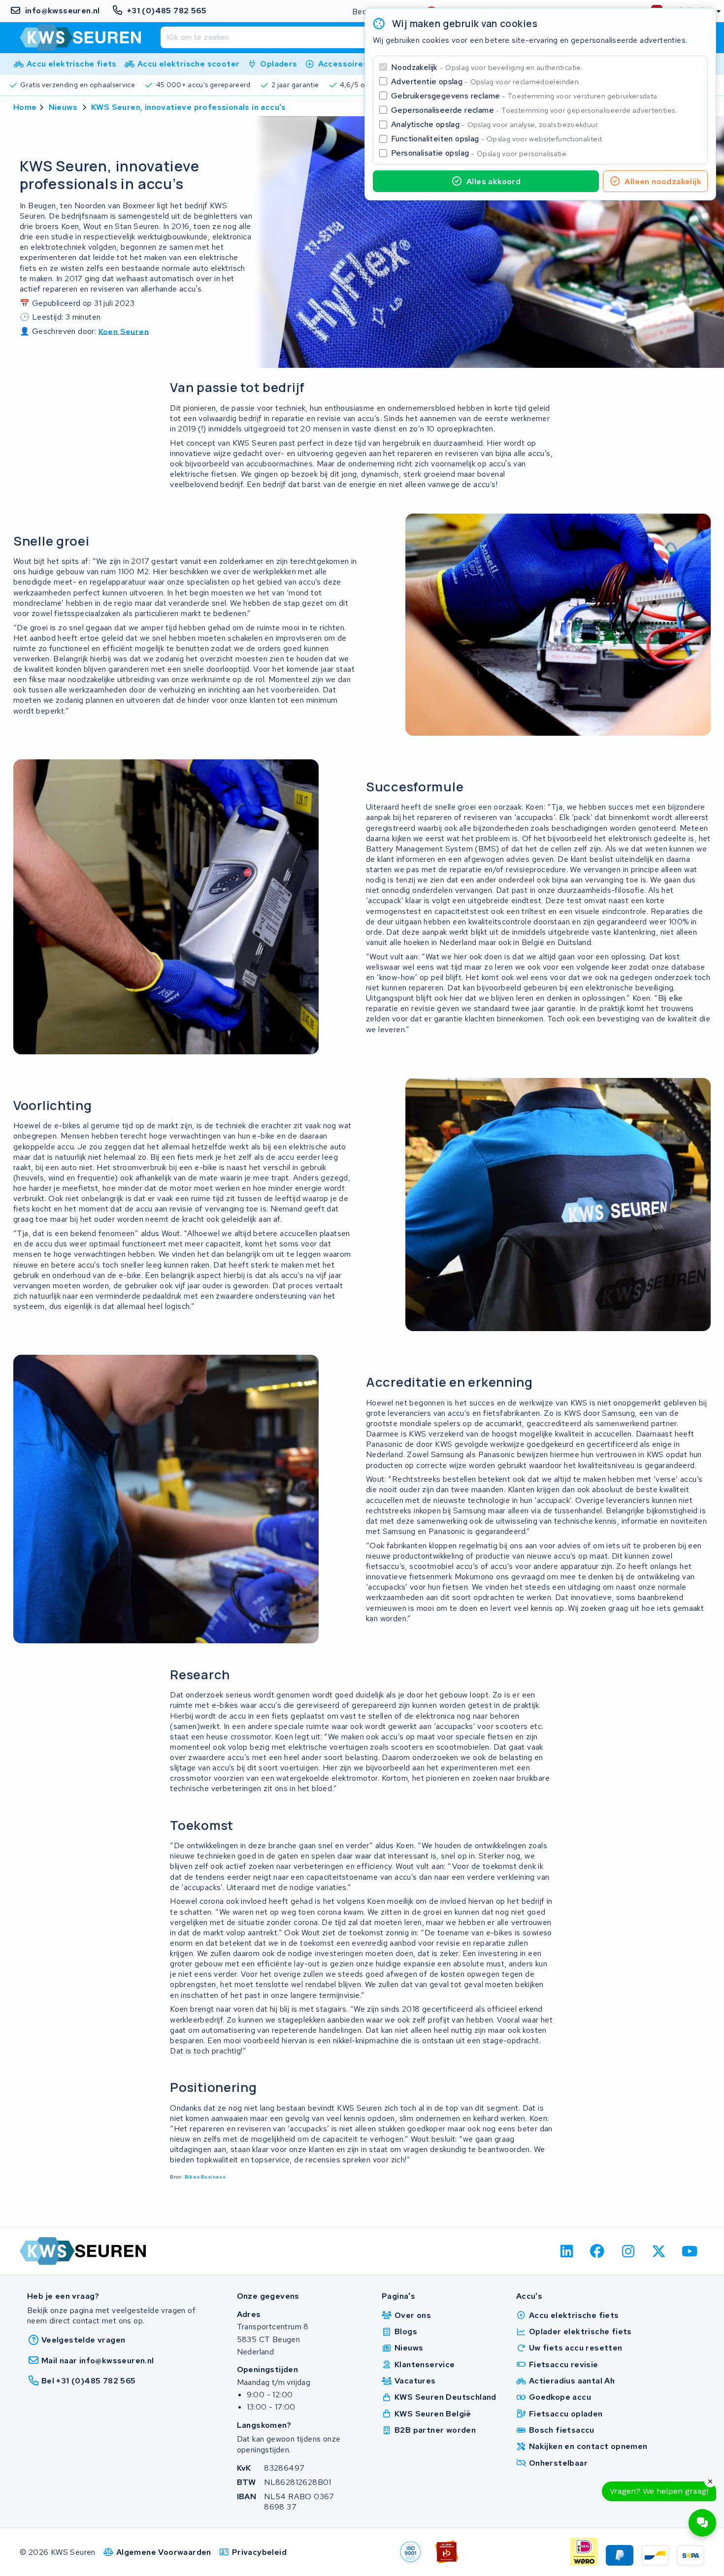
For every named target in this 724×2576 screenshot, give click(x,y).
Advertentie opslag (486, 82)
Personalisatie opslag (480, 153)
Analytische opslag (495, 124)
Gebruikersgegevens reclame (525, 96)
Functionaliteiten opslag (497, 139)
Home (25, 107)
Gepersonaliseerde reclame (534, 110)
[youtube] (690, 2251)
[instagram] (628, 2251)
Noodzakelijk (487, 67)
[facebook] (598, 2251)
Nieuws (63, 107)
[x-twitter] (659, 2251)
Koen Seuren (124, 331)
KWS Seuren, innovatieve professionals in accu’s (189, 107)
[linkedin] (567, 2251)
